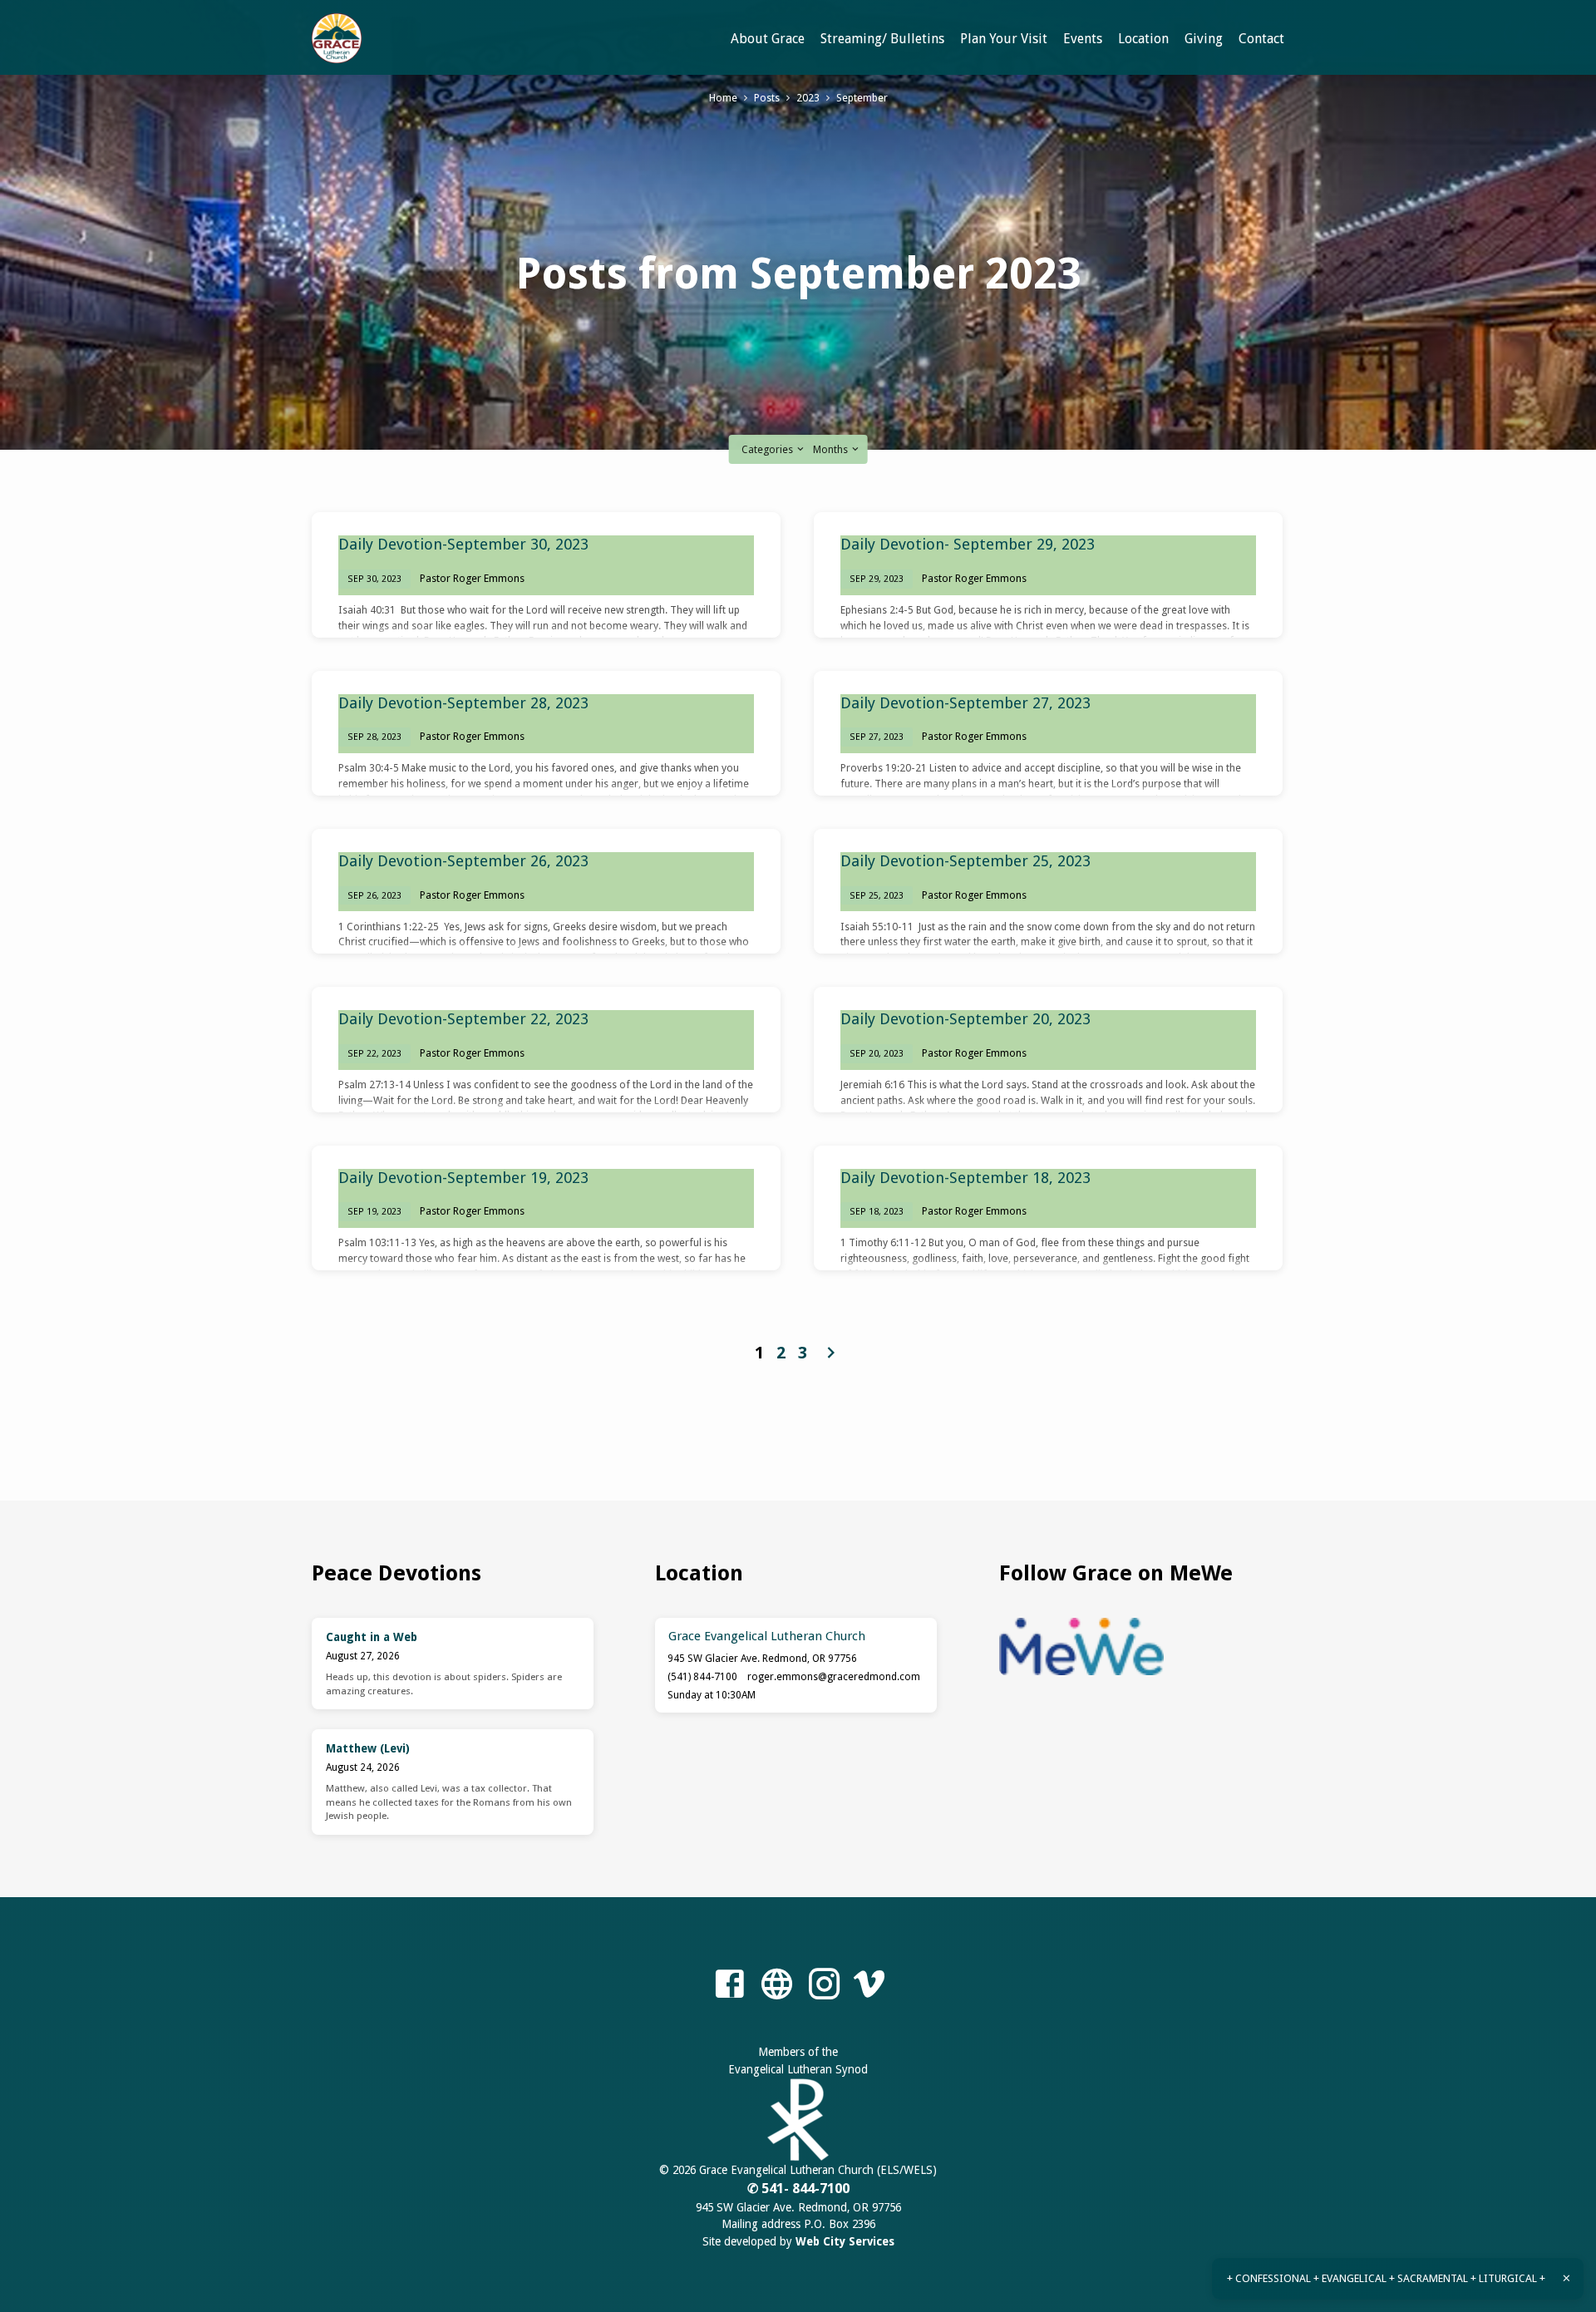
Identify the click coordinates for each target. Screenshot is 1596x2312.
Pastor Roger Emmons (472, 578)
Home (723, 98)
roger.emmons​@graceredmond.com (834, 1677)
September (862, 98)
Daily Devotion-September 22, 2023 (463, 1019)
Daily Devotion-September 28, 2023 (463, 703)
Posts (767, 98)
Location (1143, 39)
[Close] (1566, 2278)
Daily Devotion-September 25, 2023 (965, 861)
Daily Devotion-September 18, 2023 (965, 1178)
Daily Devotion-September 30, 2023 (463, 544)
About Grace (768, 39)
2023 (808, 98)
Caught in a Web (372, 1637)
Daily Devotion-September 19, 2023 (463, 1178)
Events (1083, 39)
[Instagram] (824, 1985)
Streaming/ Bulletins (882, 39)
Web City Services (845, 2241)
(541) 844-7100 (702, 1677)
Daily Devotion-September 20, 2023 (965, 1019)
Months (832, 449)
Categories (768, 449)
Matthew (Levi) (368, 1748)
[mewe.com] (777, 1985)
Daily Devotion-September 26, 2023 (463, 861)
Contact (1261, 39)
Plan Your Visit (1004, 39)
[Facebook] (729, 1985)
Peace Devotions (397, 1573)
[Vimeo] (869, 1985)
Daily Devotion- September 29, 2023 (968, 544)
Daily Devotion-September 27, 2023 (965, 703)
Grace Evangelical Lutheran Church (767, 1636)
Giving (1204, 39)
